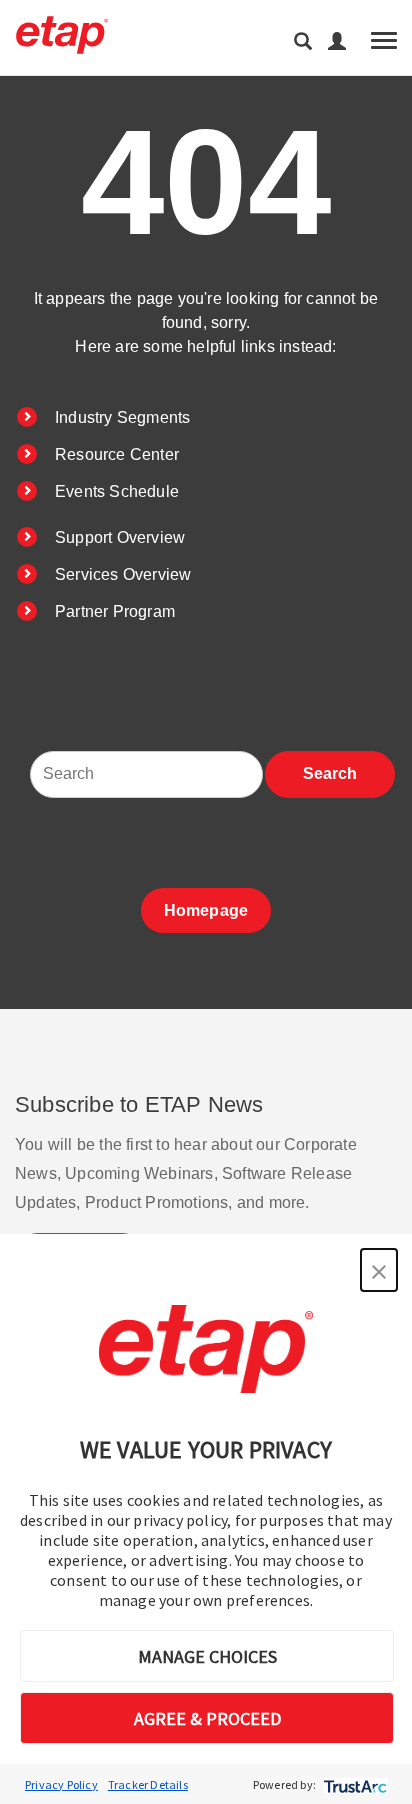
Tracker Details (148, 1784)
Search (330, 773)
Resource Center (117, 454)
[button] (379, 1270)
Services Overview (123, 574)
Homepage (206, 910)
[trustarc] (353, 1784)
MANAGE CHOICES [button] (207, 1656)
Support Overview (120, 537)
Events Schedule (117, 491)
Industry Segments (122, 417)
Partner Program (115, 611)
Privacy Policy (61, 1784)
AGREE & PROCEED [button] (207, 1718)
